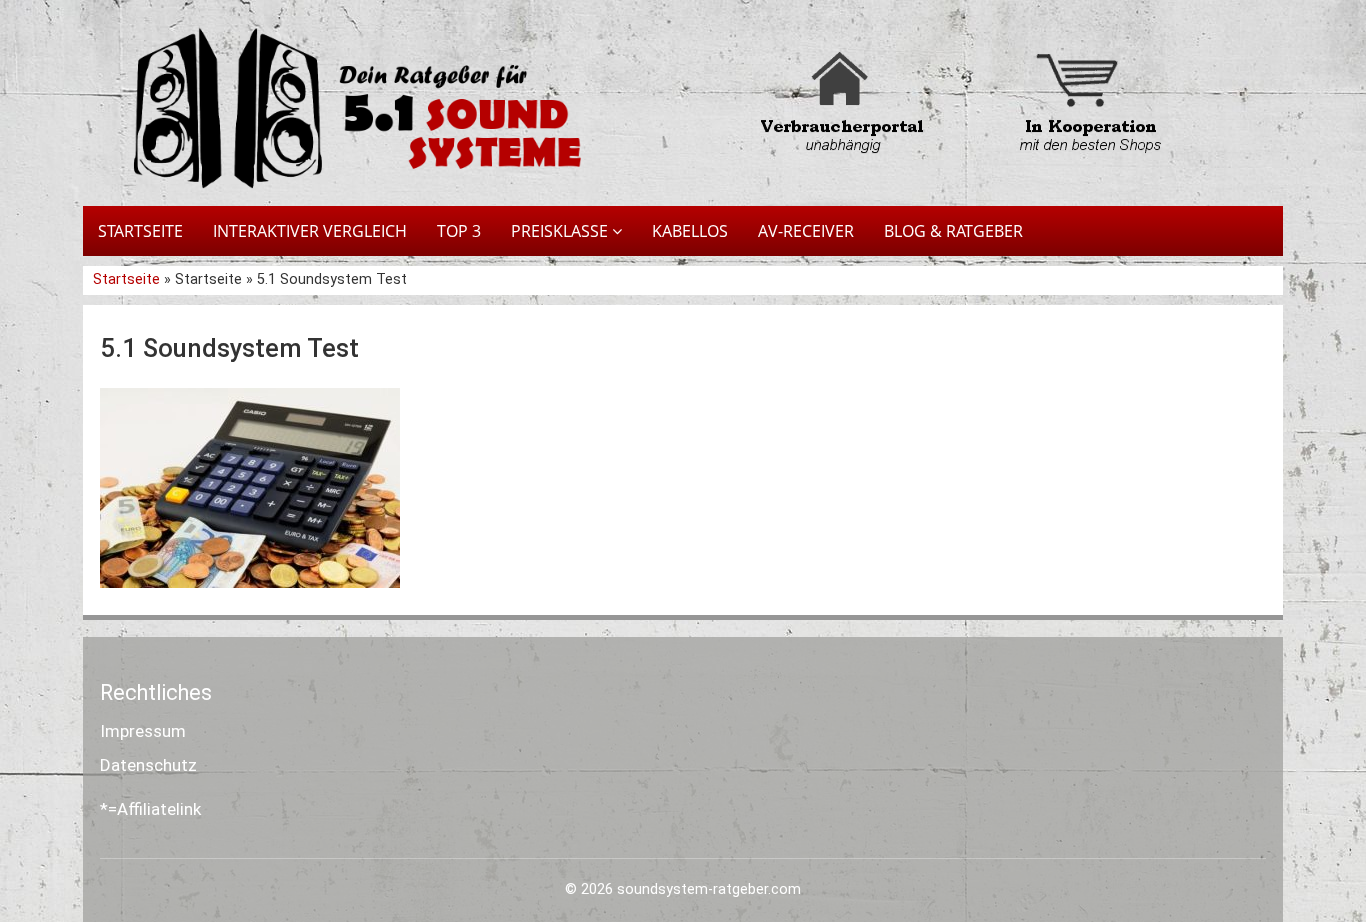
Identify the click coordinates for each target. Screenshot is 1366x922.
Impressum (143, 731)
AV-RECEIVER (806, 231)
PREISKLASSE (561, 231)
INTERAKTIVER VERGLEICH (310, 231)
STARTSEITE (140, 231)
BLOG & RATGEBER (953, 231)
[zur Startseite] (343, 108)
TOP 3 (459, 231)
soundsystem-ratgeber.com (709, 889)
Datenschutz (148, 765)
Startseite (128, 279)
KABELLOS (690, 231)
